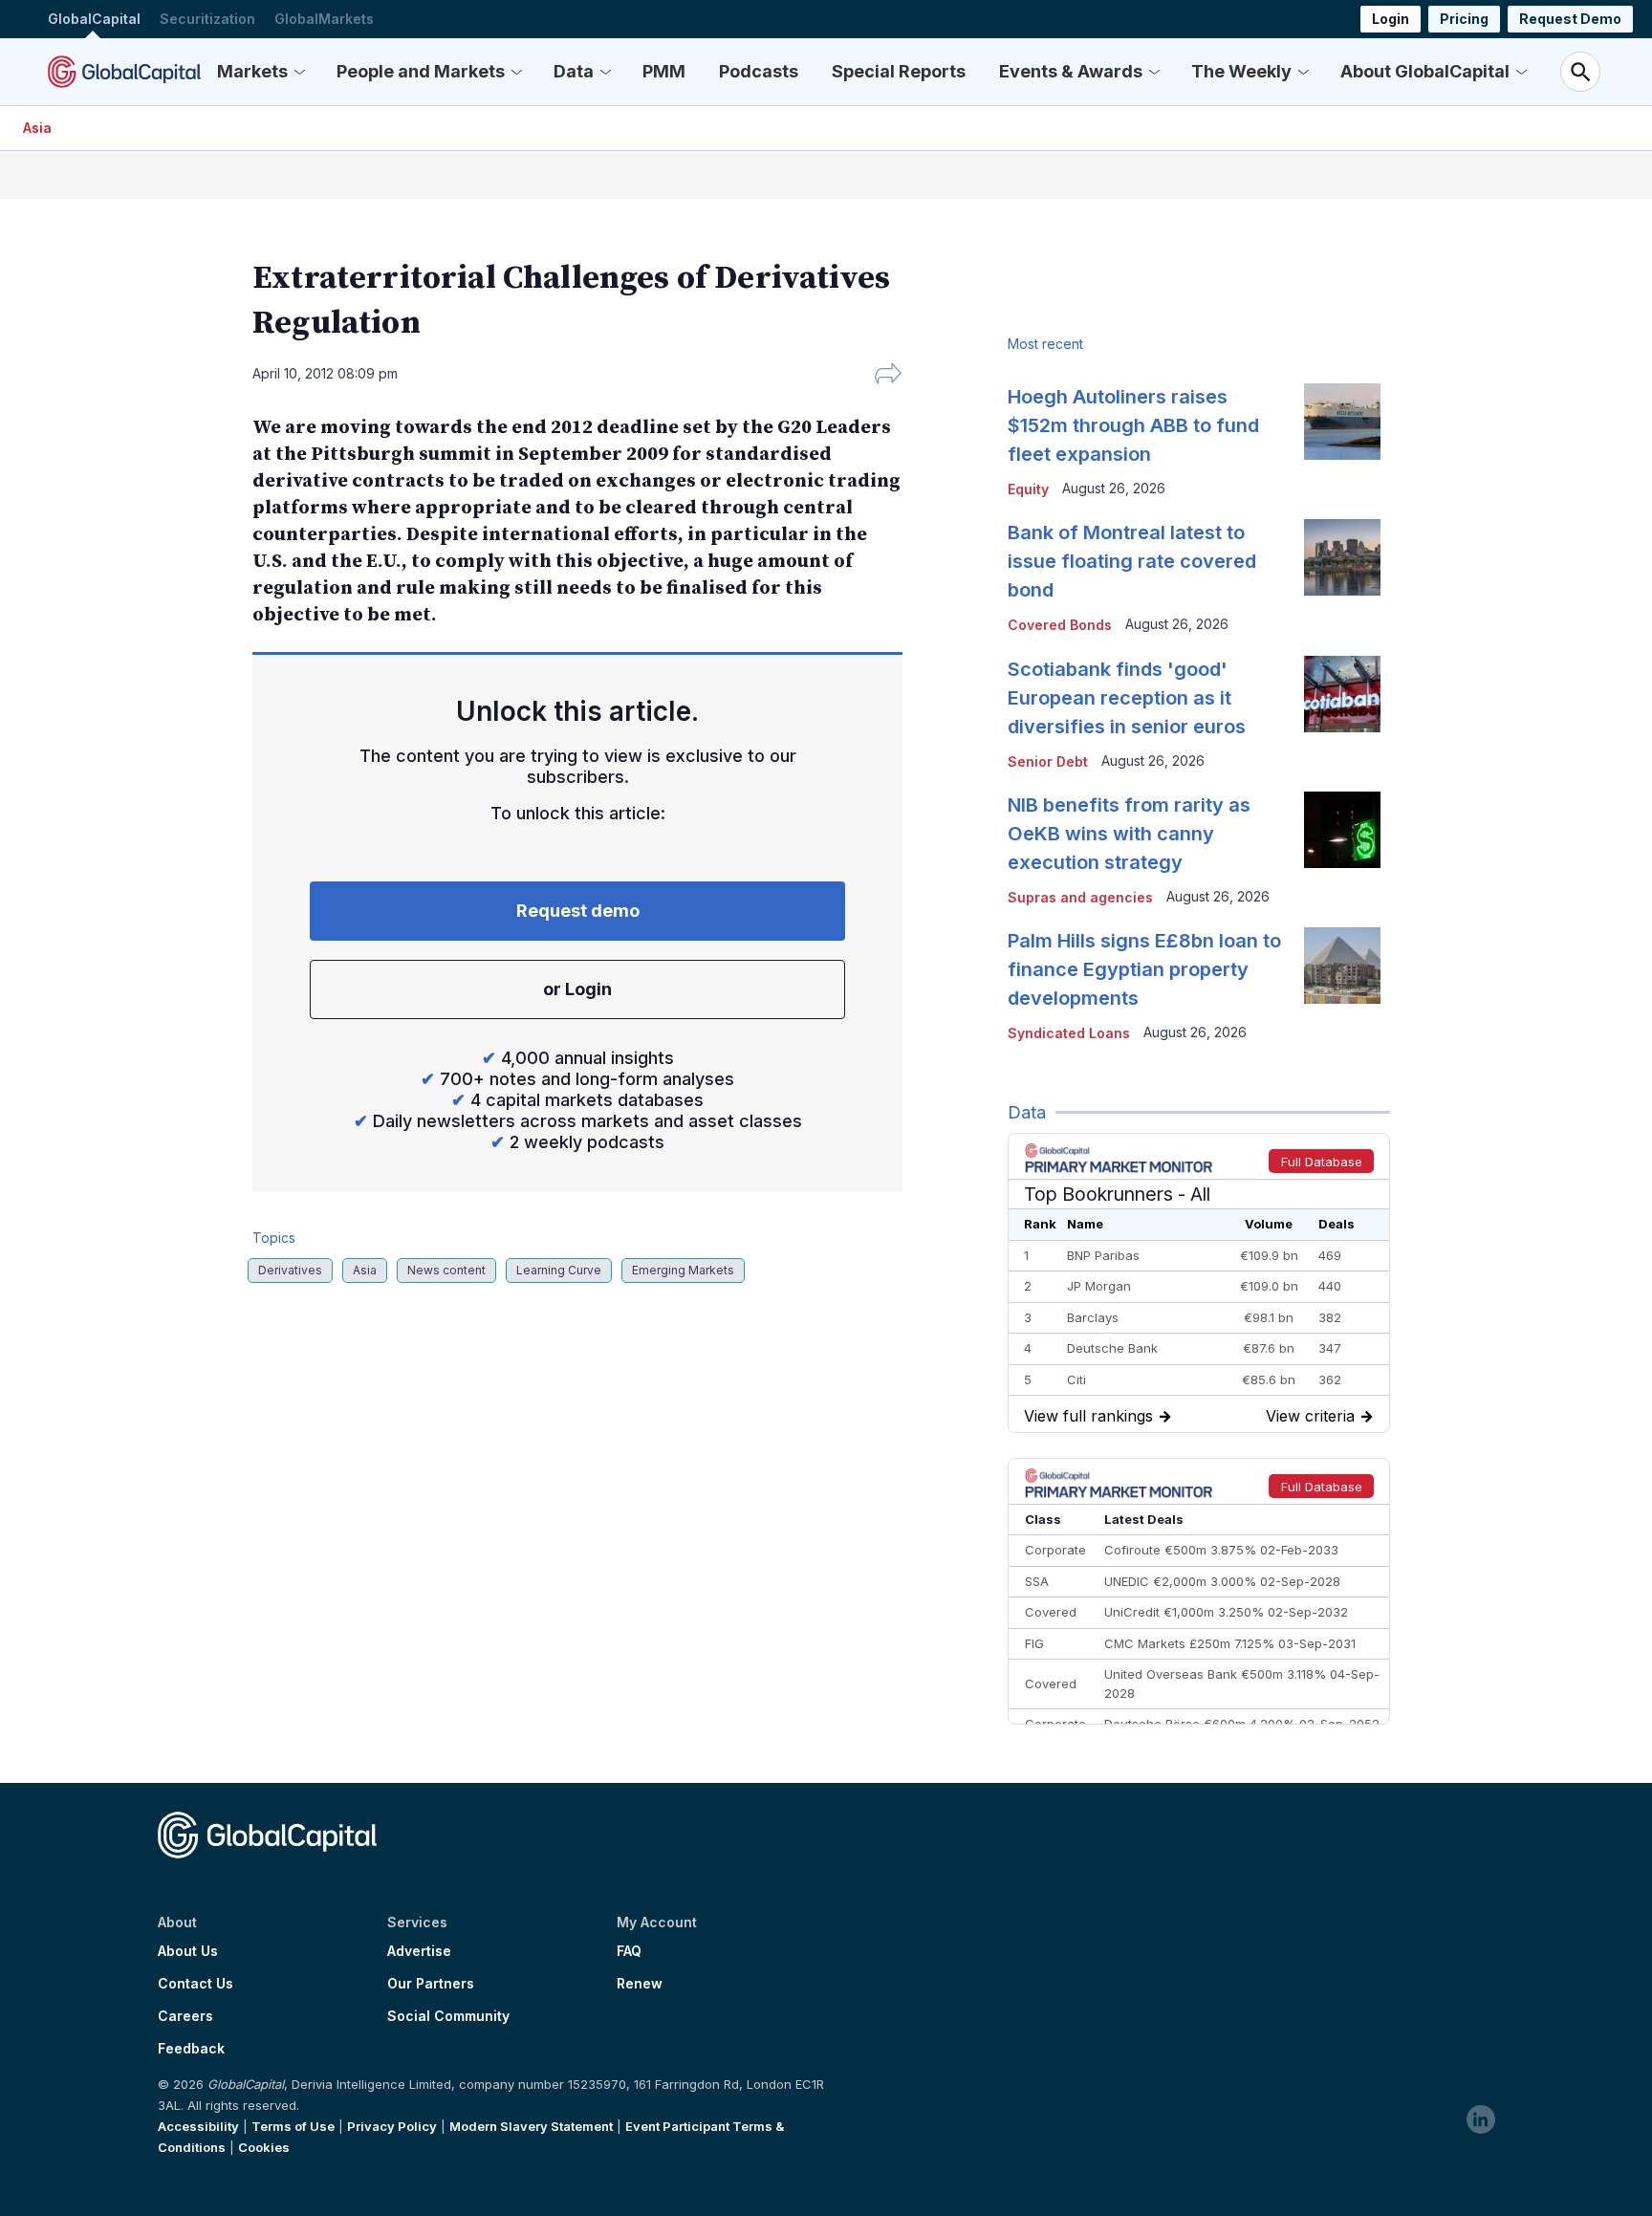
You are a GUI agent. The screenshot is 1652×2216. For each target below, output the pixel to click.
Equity (1028, 489)
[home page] (124, 72)
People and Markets (421, 71)
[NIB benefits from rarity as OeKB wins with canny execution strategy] (1342, 830)
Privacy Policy (392, 2126)
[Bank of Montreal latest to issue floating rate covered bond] (1342, 557)
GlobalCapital (94, 19)
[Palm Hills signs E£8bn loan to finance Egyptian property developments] (1342, 966)
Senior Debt (1048, 761)
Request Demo (1570, 19)
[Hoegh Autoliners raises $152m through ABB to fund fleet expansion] (1342, 422)
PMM (664, 71)
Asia (37, 128)
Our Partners (431, 1984)
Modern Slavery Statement (531, 2126)
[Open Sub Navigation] (299, 72)
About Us (188, 1951)
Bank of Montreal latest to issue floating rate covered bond (1132, 561)
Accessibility (198, 2126)
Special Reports (899, 71)
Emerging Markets (683, 1270)
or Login (577, 989)
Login (1391, 19)
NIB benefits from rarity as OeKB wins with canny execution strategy (1129, 834)
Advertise (419, 1951)
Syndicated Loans (1069, 1033)
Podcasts (759, 71)
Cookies (264, 2147)
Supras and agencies (1080, 897)
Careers (185, 2016)
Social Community (448, 2016)
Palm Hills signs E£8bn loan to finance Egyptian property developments (1144, 969)
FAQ (629, 1951)
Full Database (1322, 1162)
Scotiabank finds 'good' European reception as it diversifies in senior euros (1127, 698)
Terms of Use (293, 2126)
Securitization (207, 19)
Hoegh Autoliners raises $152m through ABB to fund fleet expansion (1133, 425)
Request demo (578, 911)
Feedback (191, 2049)
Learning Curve (559, 1270)
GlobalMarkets (324, 19)
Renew (640, 1984)
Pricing (1464, 19)
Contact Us (196, 1984)
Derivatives (290, 1270)
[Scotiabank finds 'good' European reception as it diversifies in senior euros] (1342, 694)
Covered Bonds (1060, 625)
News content (446, 1270)
